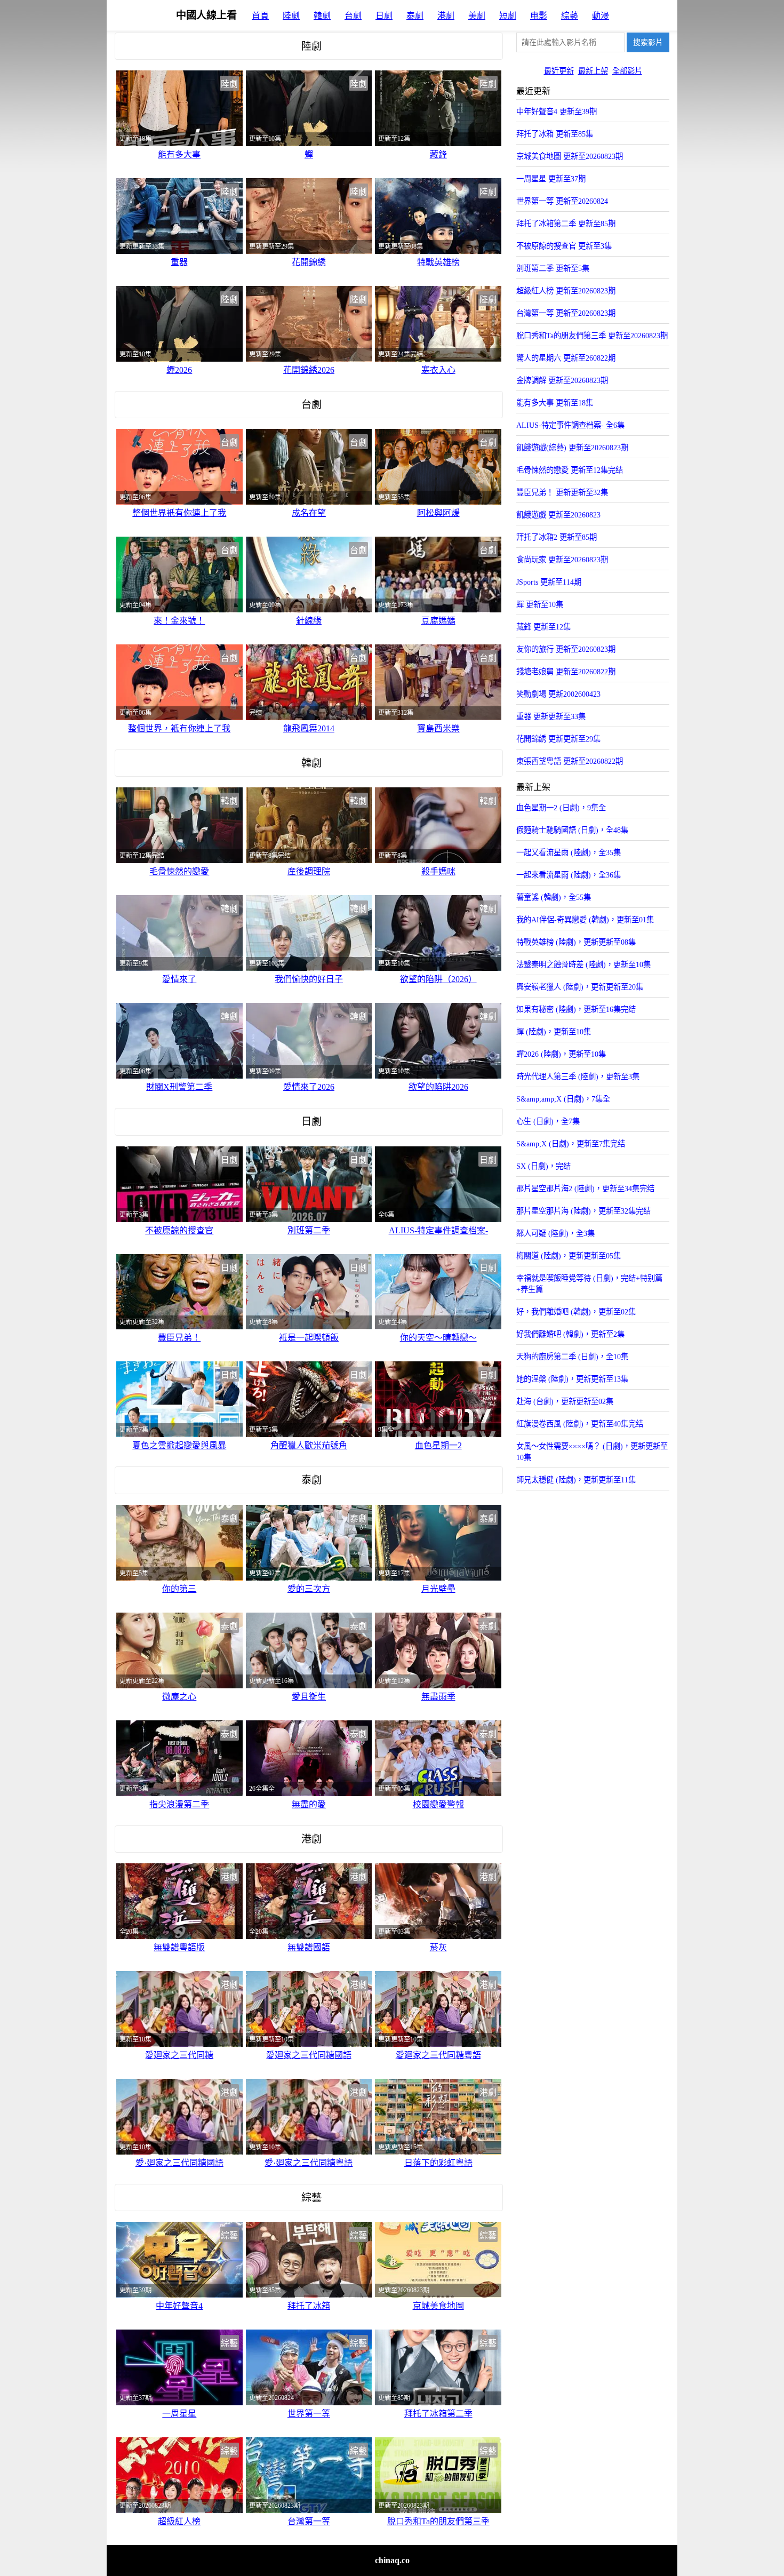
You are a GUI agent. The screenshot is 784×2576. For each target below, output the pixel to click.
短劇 (508, 16)
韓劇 (322, 16)
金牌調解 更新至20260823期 (562, 380)
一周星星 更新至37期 (551, 179)
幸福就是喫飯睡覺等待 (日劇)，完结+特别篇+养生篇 (589, 1284)
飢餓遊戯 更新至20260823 (558, 515)
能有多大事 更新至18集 (555, 403)
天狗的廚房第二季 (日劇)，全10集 (572, 1357)
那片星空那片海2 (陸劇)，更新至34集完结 (585, 1189)
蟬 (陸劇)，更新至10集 (554, 1032)
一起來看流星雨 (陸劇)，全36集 (569, 875)
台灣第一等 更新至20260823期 (566, 313)
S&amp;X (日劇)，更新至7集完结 (571, 1144)
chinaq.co (392, 2560)
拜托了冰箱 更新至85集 (555, 134)
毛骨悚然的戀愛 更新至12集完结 (570, 470)
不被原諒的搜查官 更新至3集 (564, 246)
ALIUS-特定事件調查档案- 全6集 (570, 425)
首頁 (260, 16)
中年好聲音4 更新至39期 (557, 111)
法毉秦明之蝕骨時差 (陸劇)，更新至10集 (583, 964)
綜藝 (570, 16)
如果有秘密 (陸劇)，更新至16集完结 (576, 1009)
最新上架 (593, 71)
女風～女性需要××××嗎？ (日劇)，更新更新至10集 (592, 1452)
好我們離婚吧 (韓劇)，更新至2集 (570, 1334)
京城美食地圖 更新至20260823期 (570, 156)
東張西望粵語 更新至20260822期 (570, 761)
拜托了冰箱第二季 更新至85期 (566, 224)
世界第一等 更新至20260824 (562, 201)
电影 (539, 16)
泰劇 (415, 16)
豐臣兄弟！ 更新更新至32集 (562, 492)
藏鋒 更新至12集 (543, 627)
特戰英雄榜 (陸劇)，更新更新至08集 (576, 942)
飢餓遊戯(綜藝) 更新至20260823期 (572, 448)
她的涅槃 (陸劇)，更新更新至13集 (572, 1379)
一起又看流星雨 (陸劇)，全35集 (569, 852)
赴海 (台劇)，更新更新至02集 (565, 1401)
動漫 (601, 16)
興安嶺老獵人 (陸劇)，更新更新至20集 (580, 987)
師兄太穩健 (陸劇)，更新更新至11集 (576, 1480)
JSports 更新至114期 (549, 582)
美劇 (477, 16)
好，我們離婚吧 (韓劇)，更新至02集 (576, 1312)
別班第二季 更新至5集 (553, 268)
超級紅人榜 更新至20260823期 (566, 291)
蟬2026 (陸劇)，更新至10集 (561, 1054)
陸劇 (291, 16)
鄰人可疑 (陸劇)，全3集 (555, 1233)
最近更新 (559, 71)
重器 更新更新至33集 (551, 716)
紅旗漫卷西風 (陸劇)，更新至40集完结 (580, 1424)
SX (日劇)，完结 (543, 1166)
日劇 (384, 16)
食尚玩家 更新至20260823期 (562, 560)
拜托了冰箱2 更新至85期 (557, 537)
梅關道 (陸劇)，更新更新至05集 (569, 1256)
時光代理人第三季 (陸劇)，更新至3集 (578, 1076)
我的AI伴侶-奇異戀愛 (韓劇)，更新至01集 (585, 920)
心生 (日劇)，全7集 (548, 1121)
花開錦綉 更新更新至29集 (558, 739)
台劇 (353, 16)
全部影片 (627, 71)
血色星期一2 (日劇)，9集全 (561, 808)
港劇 (446, 16)
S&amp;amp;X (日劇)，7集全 (563, 1099)
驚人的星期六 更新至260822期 (566, 358)
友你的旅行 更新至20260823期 (566, 649)
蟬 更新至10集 (540, 604)
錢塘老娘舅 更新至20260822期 (566, 672)
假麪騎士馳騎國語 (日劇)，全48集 (572, 830)
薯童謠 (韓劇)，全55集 (554, 897)
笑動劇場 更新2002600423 (558, 694)
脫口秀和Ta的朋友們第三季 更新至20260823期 (592, 336)
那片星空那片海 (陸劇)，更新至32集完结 (583, 1211)
